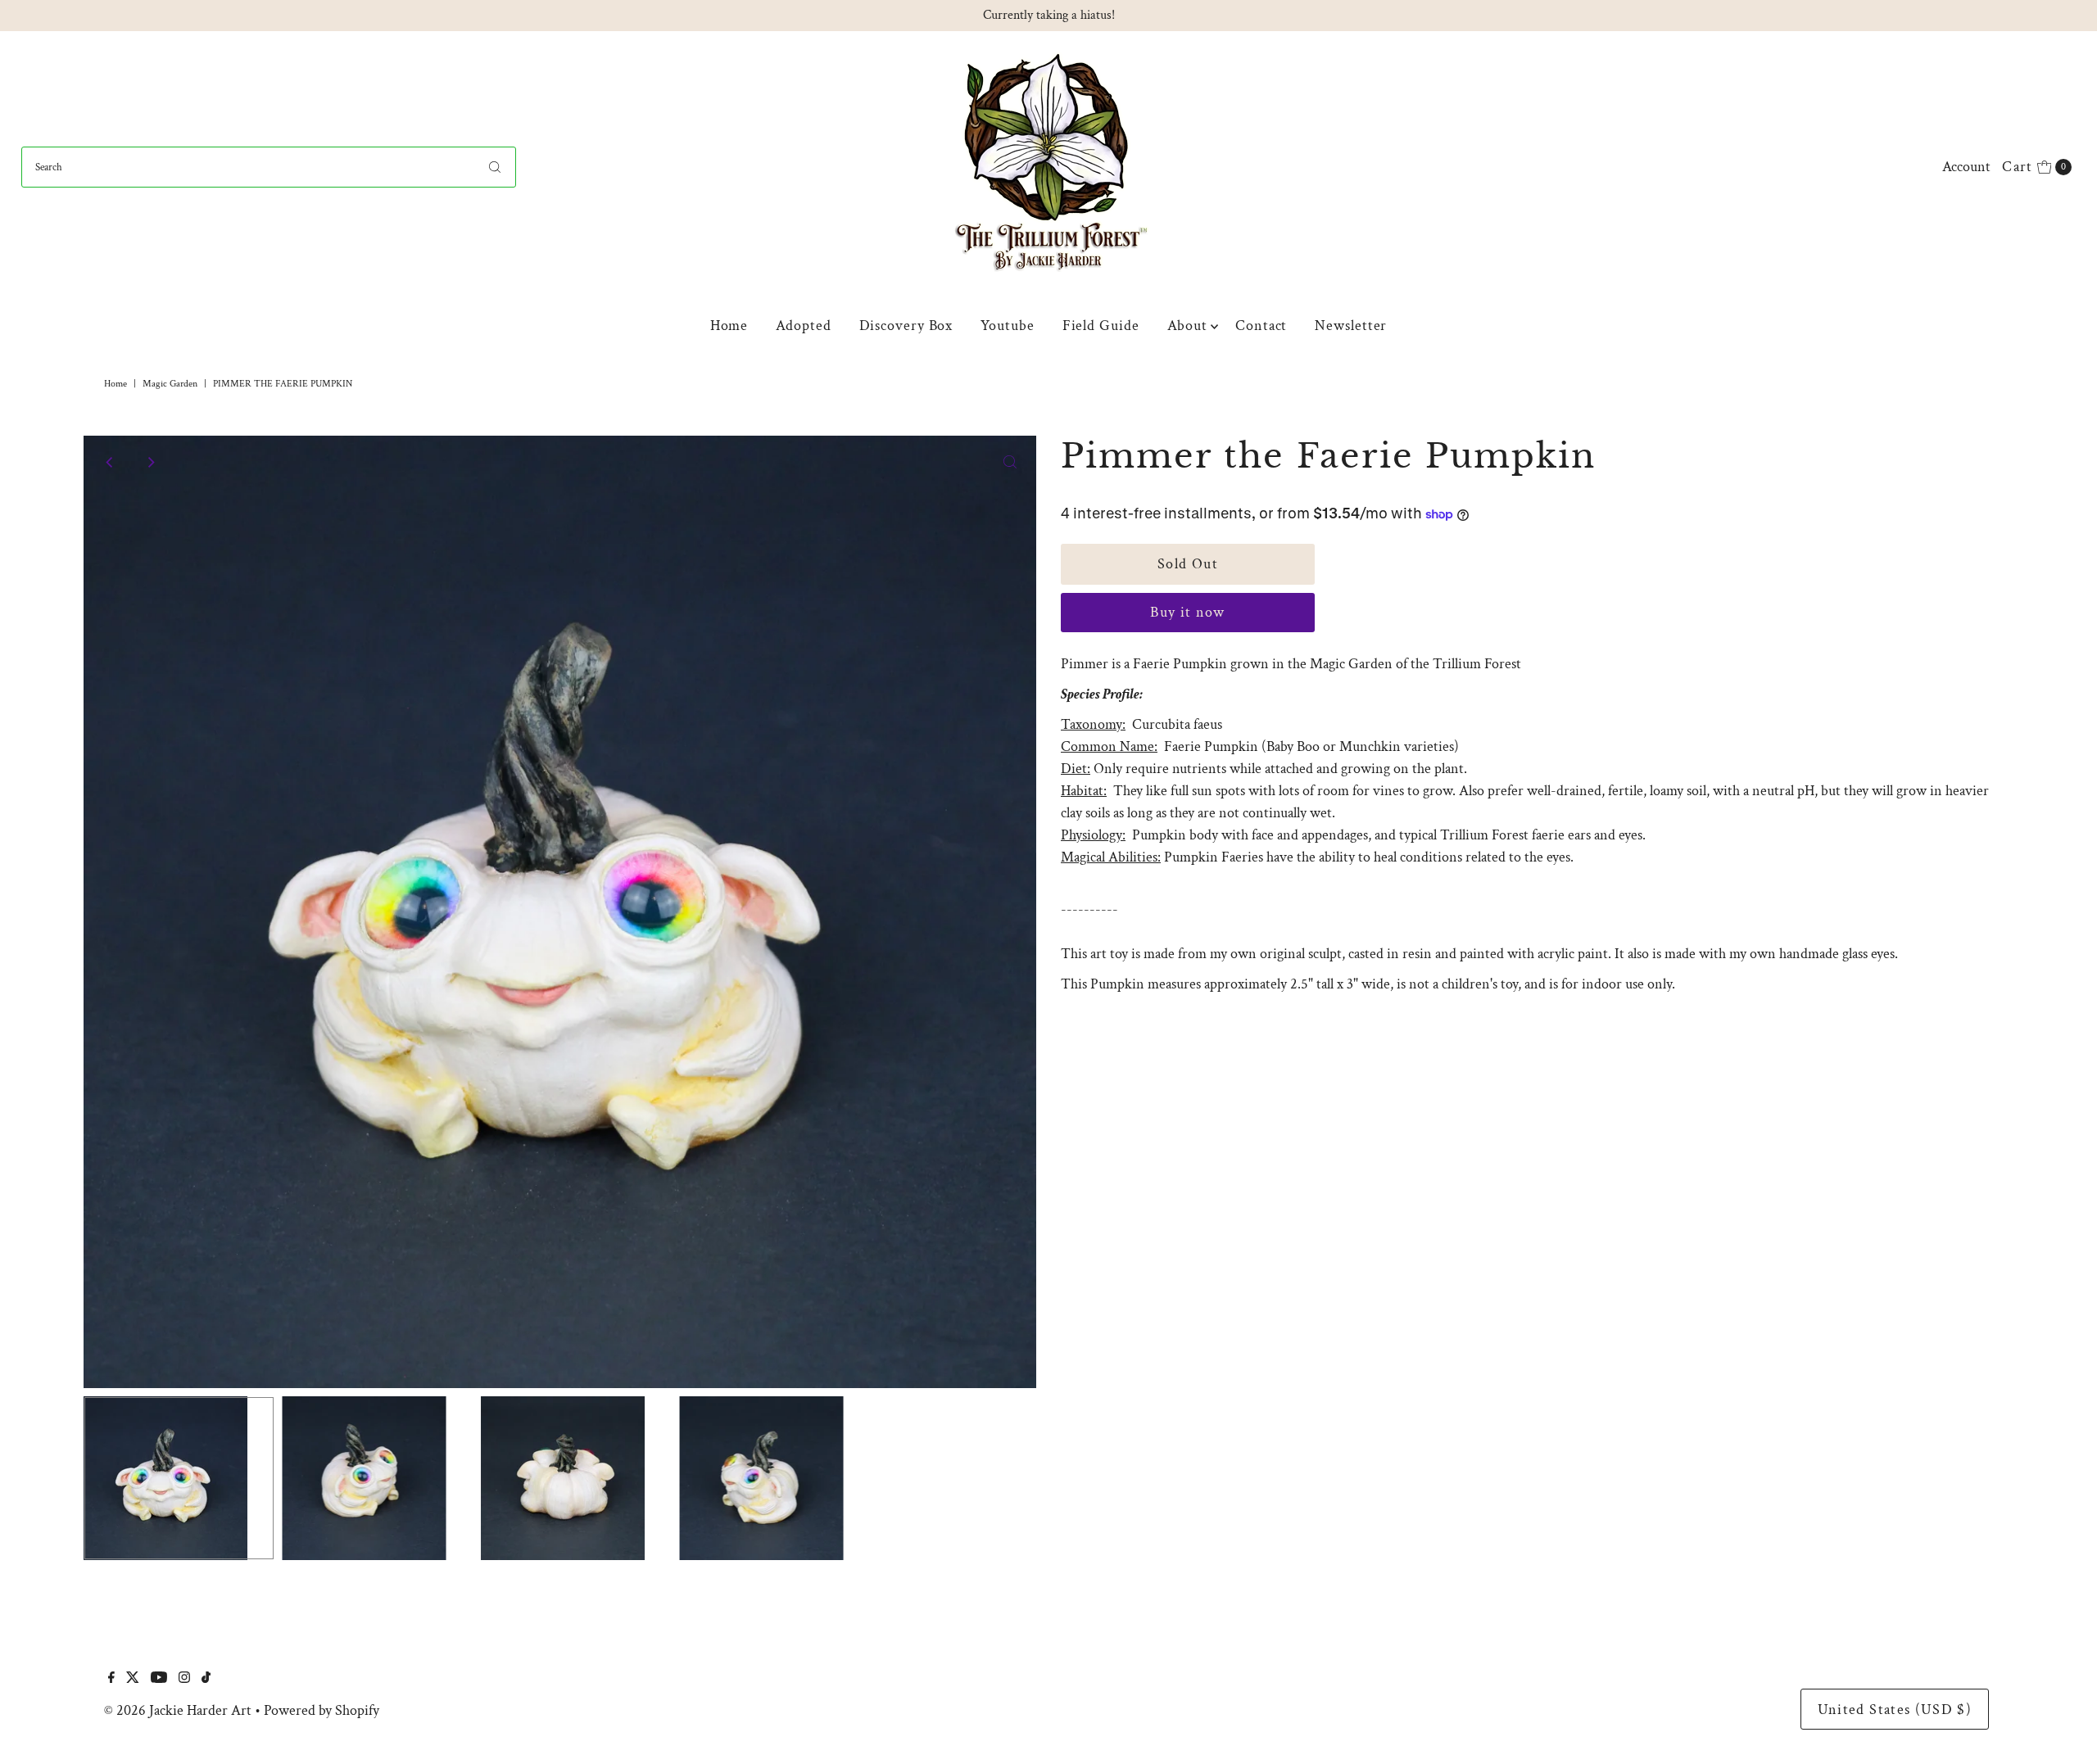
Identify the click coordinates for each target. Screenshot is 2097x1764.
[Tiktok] (206, 1679)
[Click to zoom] (1010, 462)
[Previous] (110, 462)
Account (1966, 167)
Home (729, 326)
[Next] (150, 462)
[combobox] (269, 167)
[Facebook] (111, 1679)
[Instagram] (184, 1679)
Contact (1261, 326)
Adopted (803, 326)
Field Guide (1101, 326)
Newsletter (1351, 326)
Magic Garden (170, 384)
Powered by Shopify (322, 1710)
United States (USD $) (1895, 1710)
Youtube (1007, 326)
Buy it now (1188, 612)
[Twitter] (133, 1679)
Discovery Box (906, 326)
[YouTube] (159, 1679)
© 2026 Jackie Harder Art (178, 1710)
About (1188, 326)
